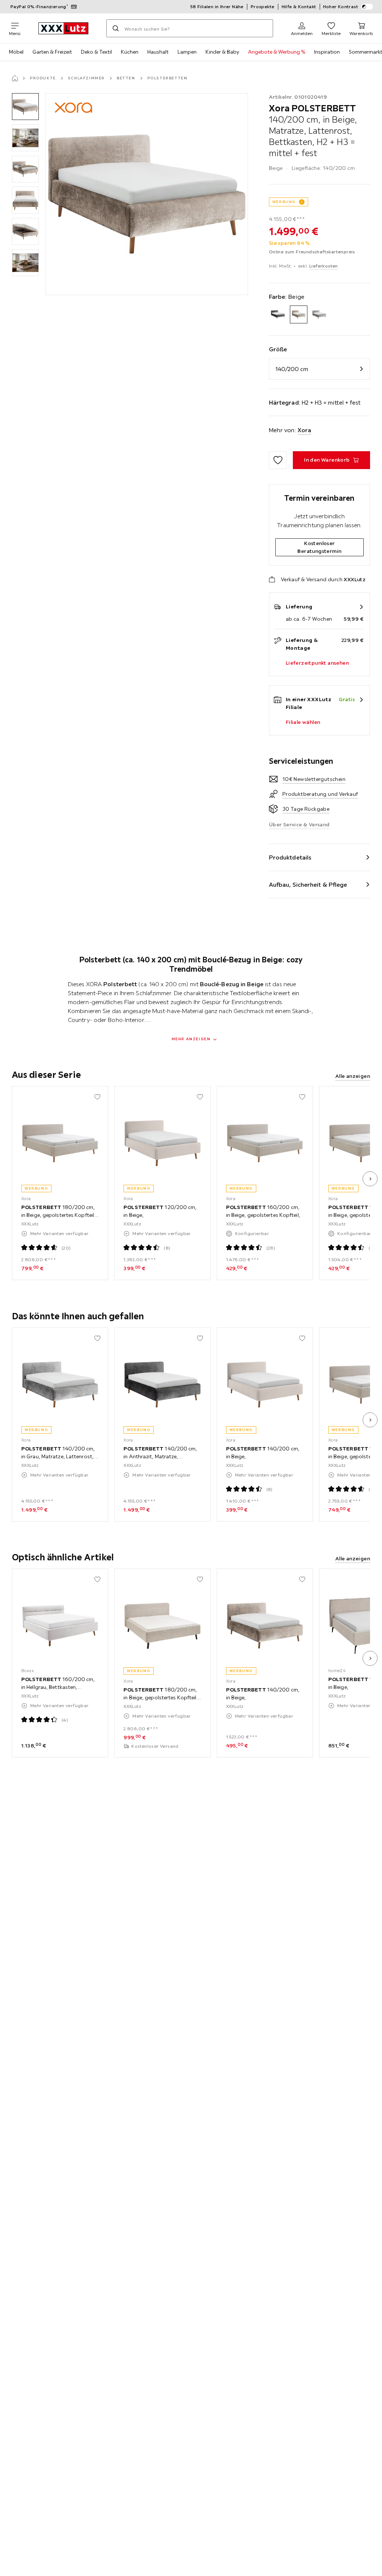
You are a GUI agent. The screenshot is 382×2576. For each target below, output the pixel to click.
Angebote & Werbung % (277, 52)
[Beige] (299, 314)
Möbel (16, 52)
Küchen (130, 52)
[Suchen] (116, 28)
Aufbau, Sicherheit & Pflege (308, 884)
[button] (25, 107)
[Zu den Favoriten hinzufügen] (278, 460)
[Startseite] (15, 78)
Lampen (187, 52)
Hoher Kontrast (341, 7)
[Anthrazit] (278, 314)
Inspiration (327, 52)
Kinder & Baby (222, 52)
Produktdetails (290, 857)
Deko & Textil (96, 52)
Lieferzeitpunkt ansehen (317, 663)
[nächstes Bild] (370, 1179)
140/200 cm (292, 369)
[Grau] (319, 314)
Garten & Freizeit (52, 52)
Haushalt (158, 52)
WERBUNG (284, 202)
